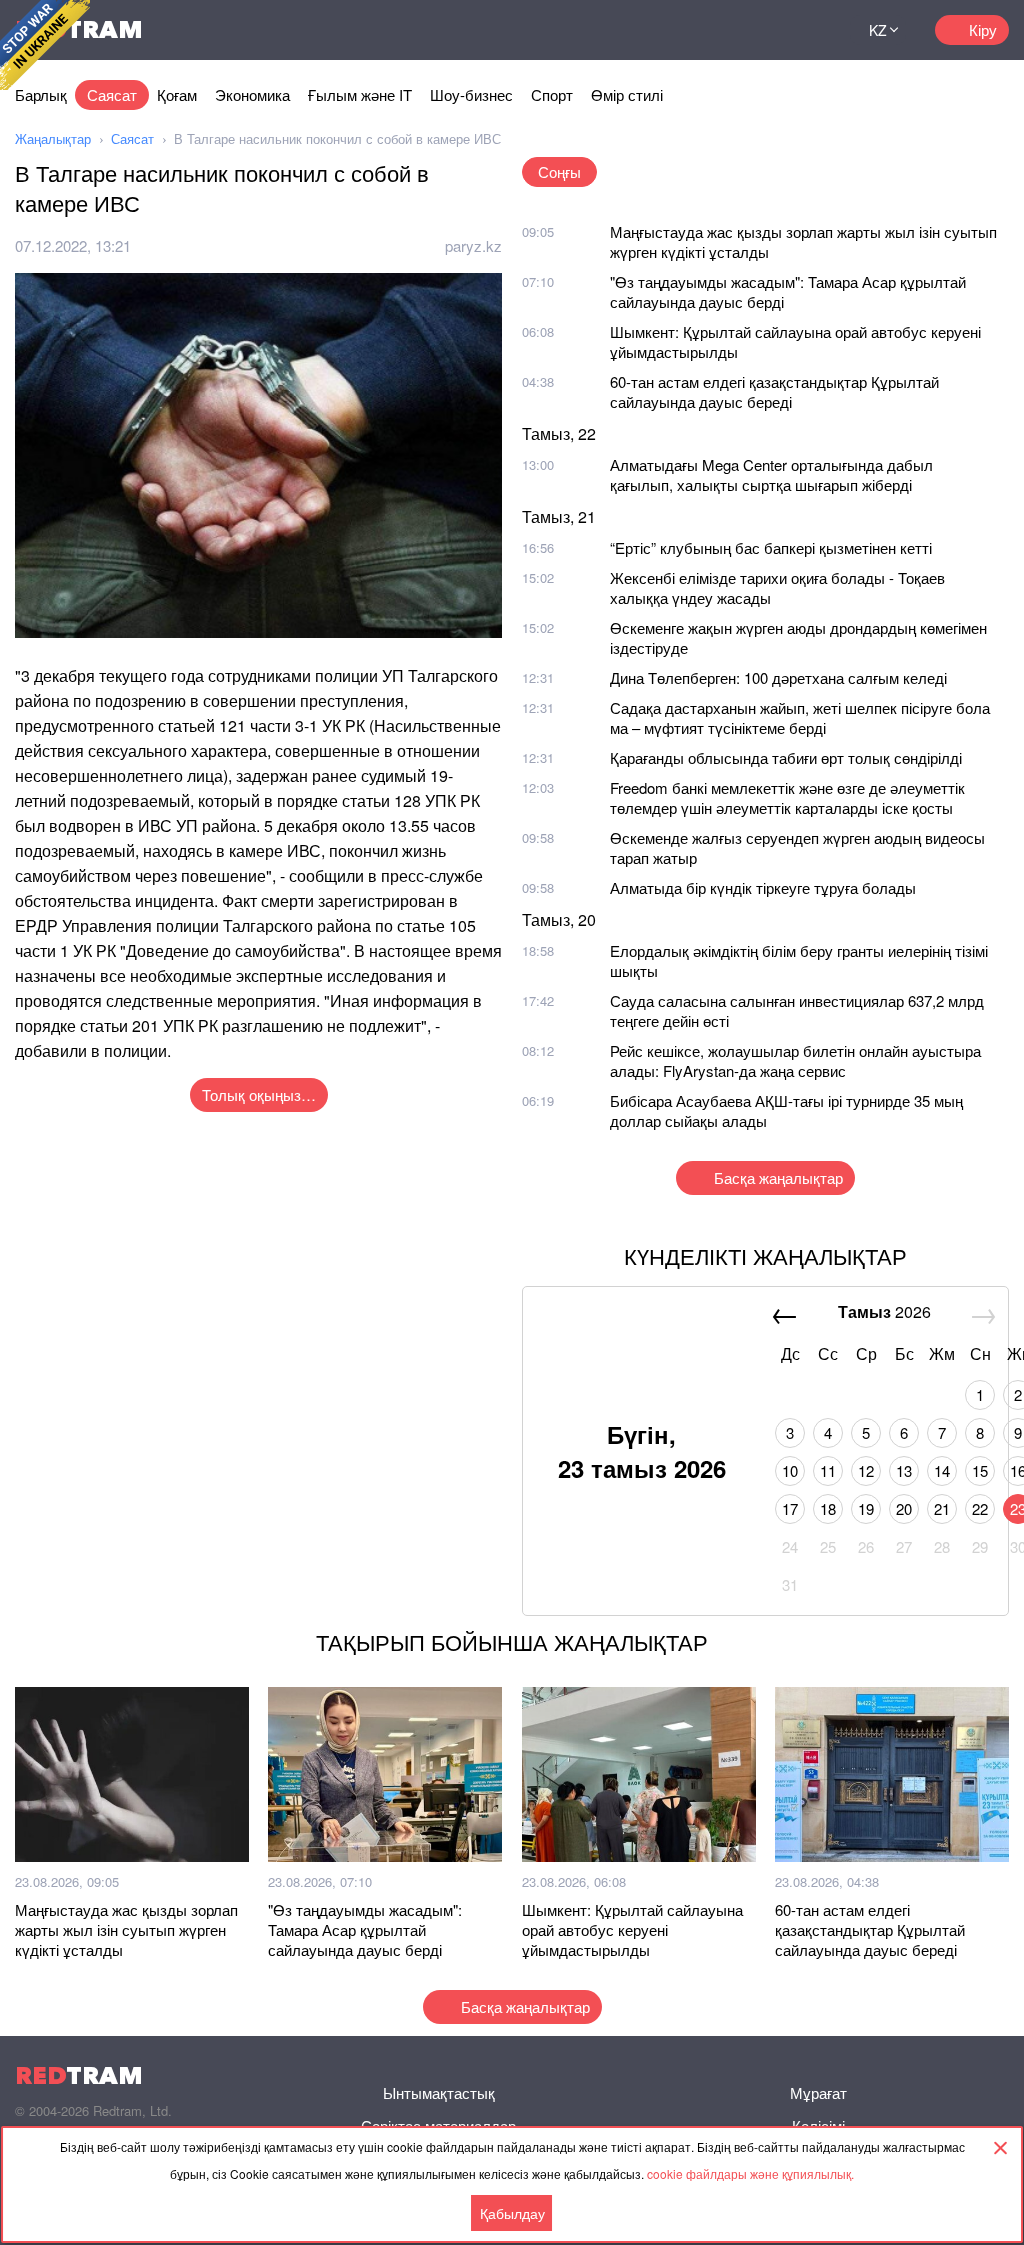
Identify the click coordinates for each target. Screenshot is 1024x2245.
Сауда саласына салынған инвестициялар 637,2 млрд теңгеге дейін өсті (797, 1010)
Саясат (112, 94)
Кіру (983, 29)
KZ (878, 30)
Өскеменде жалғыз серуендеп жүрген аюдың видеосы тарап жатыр (797, 847)
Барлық (41, 94)
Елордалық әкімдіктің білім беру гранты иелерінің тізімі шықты (799, 960)
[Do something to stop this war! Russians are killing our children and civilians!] (45, 45)
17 (790, 1508)
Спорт (552, 94)
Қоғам (177, 94)
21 (942, 1508)
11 (828, 1470)
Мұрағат (818, 2092)
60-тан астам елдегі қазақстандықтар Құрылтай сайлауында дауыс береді (774, 391)
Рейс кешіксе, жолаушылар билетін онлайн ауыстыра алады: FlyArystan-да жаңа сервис (795, 1060)
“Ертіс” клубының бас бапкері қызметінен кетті (771, 547)
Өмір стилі (627, 94)
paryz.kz (473, 245)
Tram (79, 2075)
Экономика (252, 94)
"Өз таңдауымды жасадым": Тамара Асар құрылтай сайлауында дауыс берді (788, 291)
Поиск (810, 30)
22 (980, 1508)
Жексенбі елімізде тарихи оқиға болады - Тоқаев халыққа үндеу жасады (777, 587)
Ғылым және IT (360, 94)
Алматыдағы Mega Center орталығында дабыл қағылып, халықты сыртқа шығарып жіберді (771, 474)
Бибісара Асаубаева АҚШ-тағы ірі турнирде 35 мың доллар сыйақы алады (786, 1110)
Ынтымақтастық (439, 2092)
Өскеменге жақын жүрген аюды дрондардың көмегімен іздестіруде (798, 637)
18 (828, 1508)
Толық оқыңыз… (259, 1094)
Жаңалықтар (53, 138)
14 (942, 1470)
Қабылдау (512, 2213)
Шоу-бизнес (471, 94)
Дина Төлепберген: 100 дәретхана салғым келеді (778, 677)
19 (866, 1508)
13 (904, 1470)
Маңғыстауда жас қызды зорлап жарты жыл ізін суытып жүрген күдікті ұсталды (803, 241)
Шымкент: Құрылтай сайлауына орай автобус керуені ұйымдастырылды (795, 341)
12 (866, 1470)
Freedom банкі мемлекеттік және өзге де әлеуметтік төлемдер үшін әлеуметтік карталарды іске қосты (787, 797)
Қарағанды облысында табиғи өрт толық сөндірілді (786, 757)
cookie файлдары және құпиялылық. (750, 2173)
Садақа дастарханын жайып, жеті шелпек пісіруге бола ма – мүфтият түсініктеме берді (800, 717)
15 (980, 1470)
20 (904, 1508)
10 (790, 1470)
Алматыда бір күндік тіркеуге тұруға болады (763, 887)
